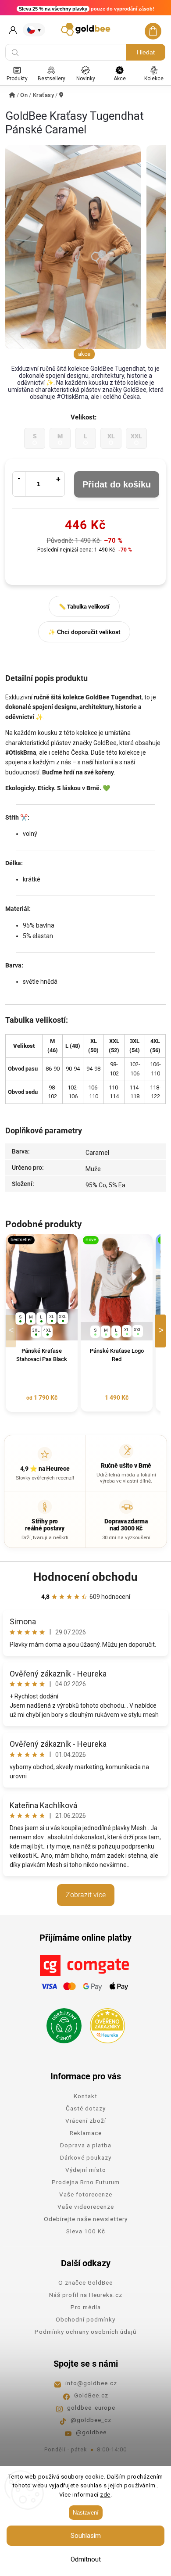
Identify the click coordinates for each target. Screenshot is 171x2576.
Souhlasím (86, 2536)
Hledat (146, 52)
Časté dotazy (86, 2108)
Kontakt (85, 2096)
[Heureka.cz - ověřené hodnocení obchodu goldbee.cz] (104, 2023)
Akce (120, 79)
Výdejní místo (86, 2170)
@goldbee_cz (91, 2420)
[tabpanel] (42, 1323)
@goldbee (91, 2432)
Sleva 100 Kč (86, 2231)
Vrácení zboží (86, 2121)
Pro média (86, 2307)
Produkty (17, 79)
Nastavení (86, 2513)
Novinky (86, 79)
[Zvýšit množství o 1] (58, 484)
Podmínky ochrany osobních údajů (85, 2332)
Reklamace (86, 2133)
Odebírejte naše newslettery (86, 2219)
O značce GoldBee (85, 2282)
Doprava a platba (86, 2145)
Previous (12, 1331)
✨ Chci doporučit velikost (84, 632)
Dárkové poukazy (86, 2157)
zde (105, 2495)
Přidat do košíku (117, 484)
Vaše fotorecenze (86, 2194)
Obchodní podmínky (85, 2319)
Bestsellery (52, 79)
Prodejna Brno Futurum (86, 2182)
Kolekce (154, 79)
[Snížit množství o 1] (19, 484)
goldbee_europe (91, 2408)
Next (162, 1331)
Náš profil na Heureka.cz (86, 2295)
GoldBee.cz (91, 2395)
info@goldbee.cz (91, 2383)
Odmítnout (86, 2559)
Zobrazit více (86, 1895)
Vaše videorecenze (86, 2207)
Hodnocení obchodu (85, 1577)
